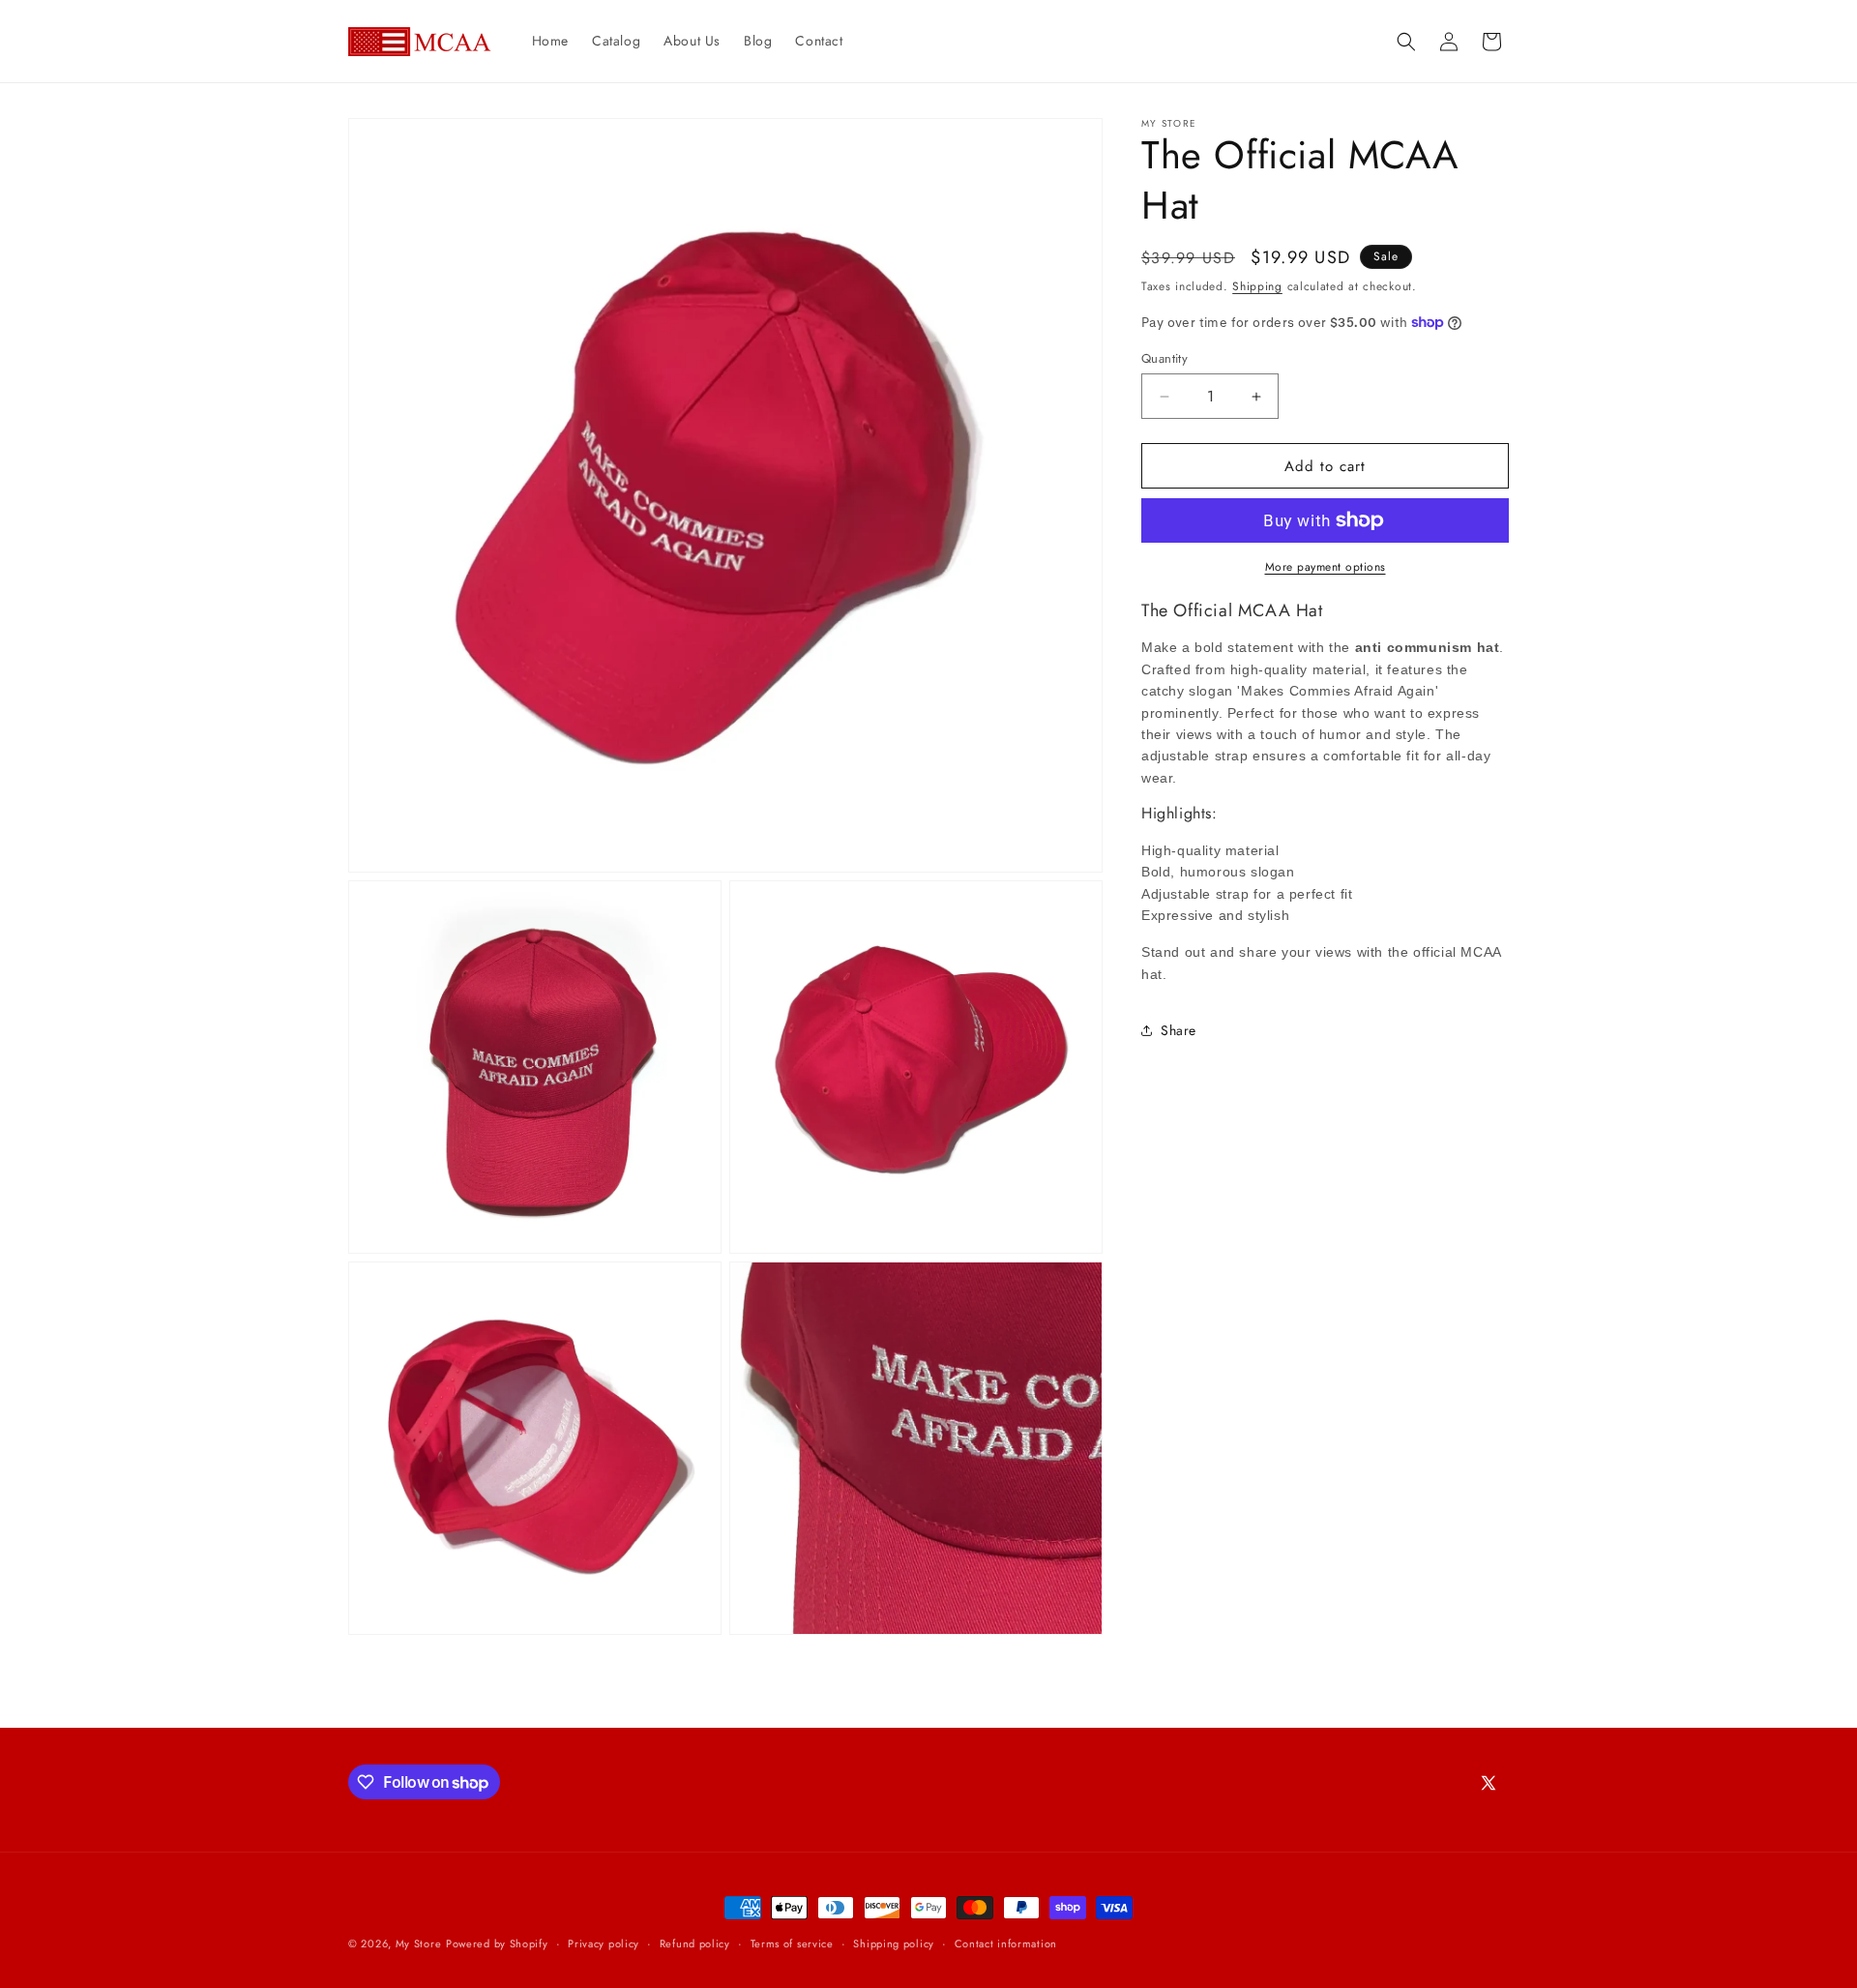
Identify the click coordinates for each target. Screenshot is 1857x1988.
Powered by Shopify (497, 1943)
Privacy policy (604, 1943)
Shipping (1257, 286)
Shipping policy (894, 1943)
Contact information (1006, 1943)
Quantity (1164, 358)
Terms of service (792, 1943)
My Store (419, 1943)
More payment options (1326, 567)
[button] (1406, 42)
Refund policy (695, 1943)
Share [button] (1179, 1030)
